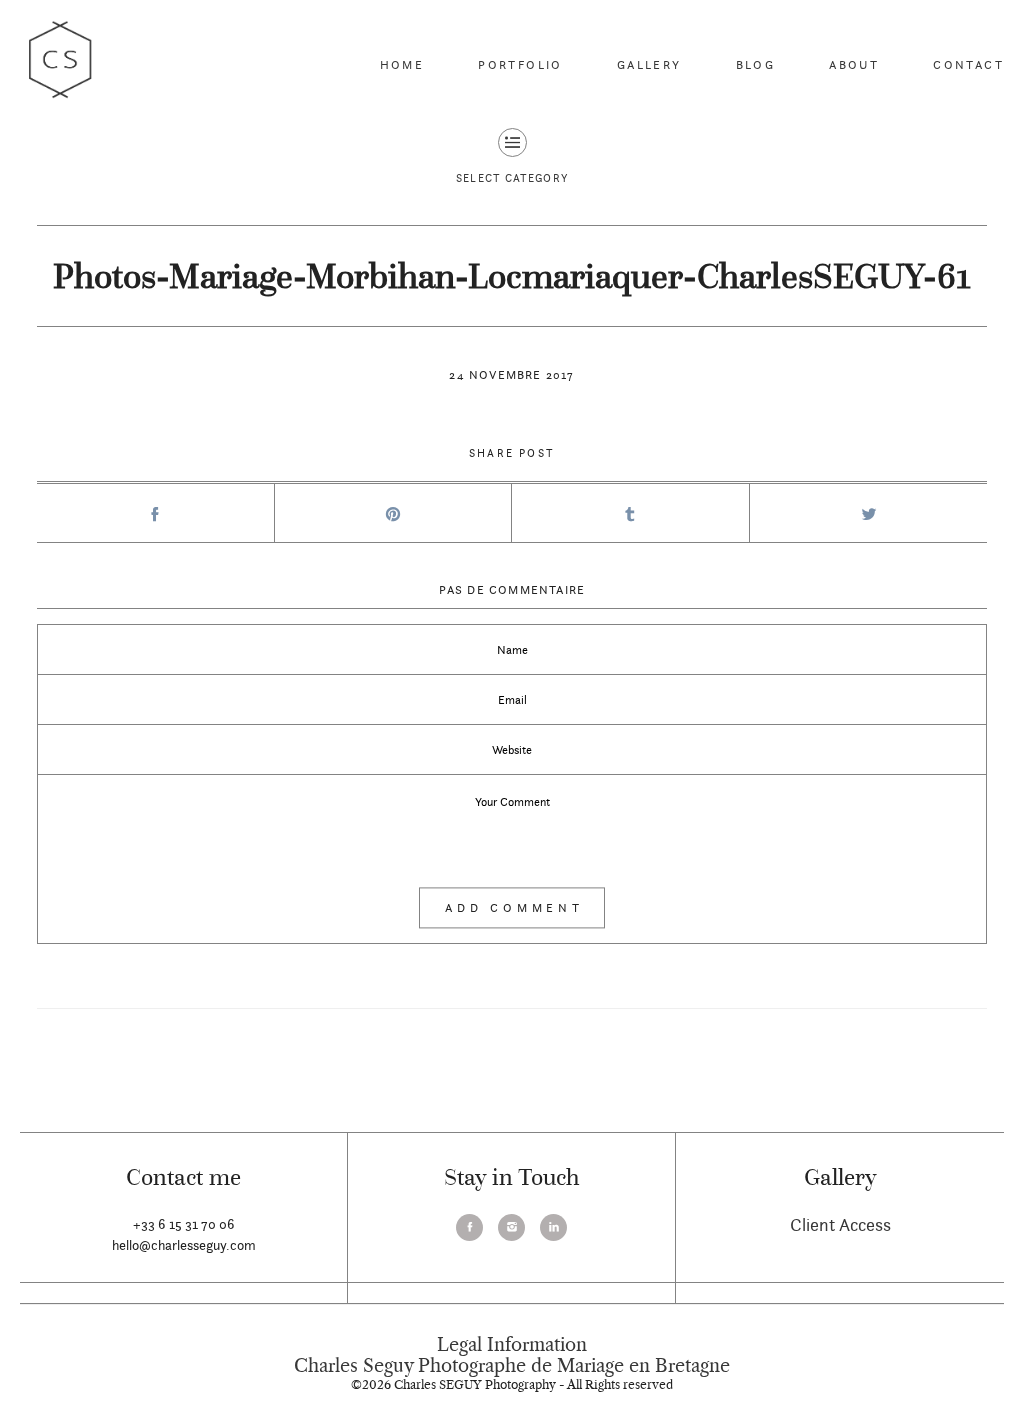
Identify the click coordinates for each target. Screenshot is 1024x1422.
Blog (756, 64)
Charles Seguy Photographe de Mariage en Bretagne (512, 1366)
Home (402, 64)
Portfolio (520, 64)
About (854, 64)
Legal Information (512, 1345)
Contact (968, 64)
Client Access (840, 1224)
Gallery (649, 64)
